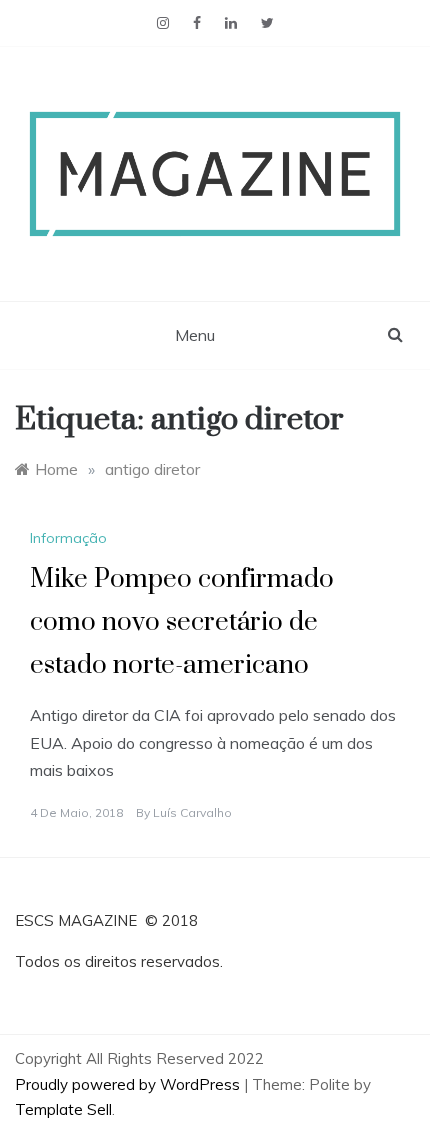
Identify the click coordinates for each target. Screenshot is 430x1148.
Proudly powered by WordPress (129, 1084)
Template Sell (63, 1109)
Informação (68, 538)
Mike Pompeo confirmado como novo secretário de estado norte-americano (182, 622)
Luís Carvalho (192, 812)
